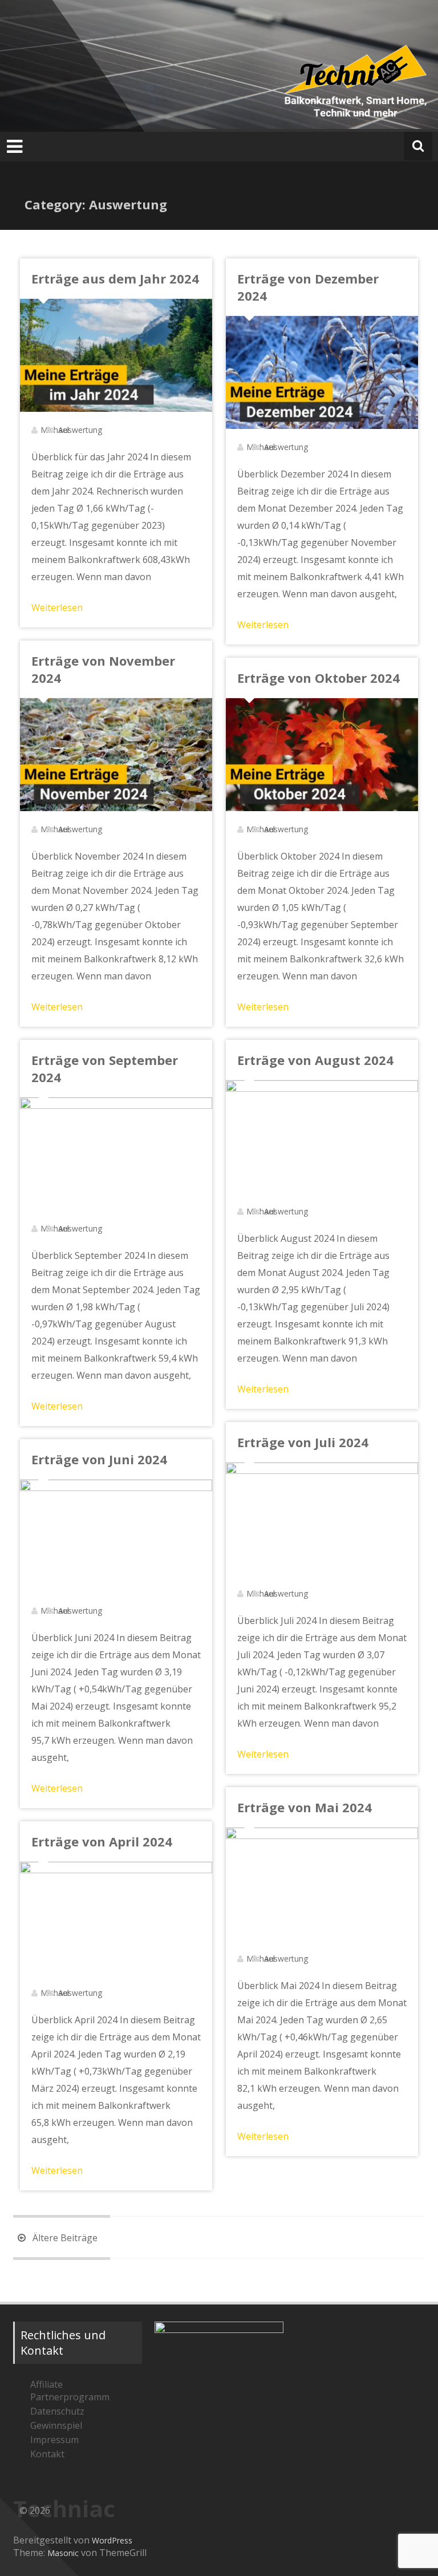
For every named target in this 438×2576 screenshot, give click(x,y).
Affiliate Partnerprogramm (70, 2391)
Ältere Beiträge (64, 2238)
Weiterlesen (57, 607)
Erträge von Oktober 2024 (319, 678)
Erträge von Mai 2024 (305, 1807)
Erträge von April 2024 (102, 1841)
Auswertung (80, 430)
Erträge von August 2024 (315, 1060)
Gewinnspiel (56, 2425)
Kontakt (47, 2454)
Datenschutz (57, 2411)
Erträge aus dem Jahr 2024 (115, 278)
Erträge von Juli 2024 (303, 1442)
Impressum (54, 2440)
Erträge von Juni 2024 (99, 1459)
